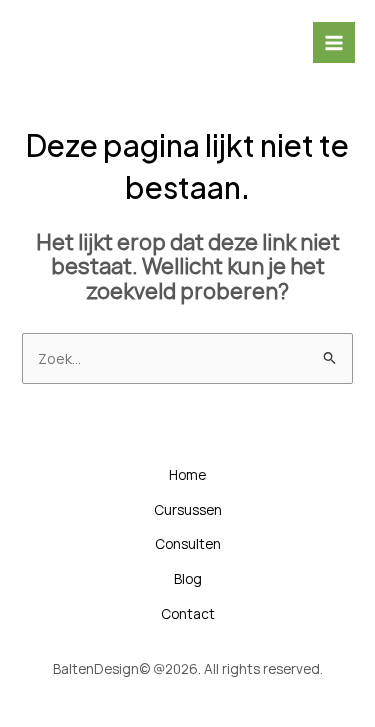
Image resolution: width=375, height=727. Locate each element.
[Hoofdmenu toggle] (334, 43)
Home (187, 474)
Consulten (188, 543)
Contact (188, 613)
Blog (188, 578)
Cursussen (188, 509)
